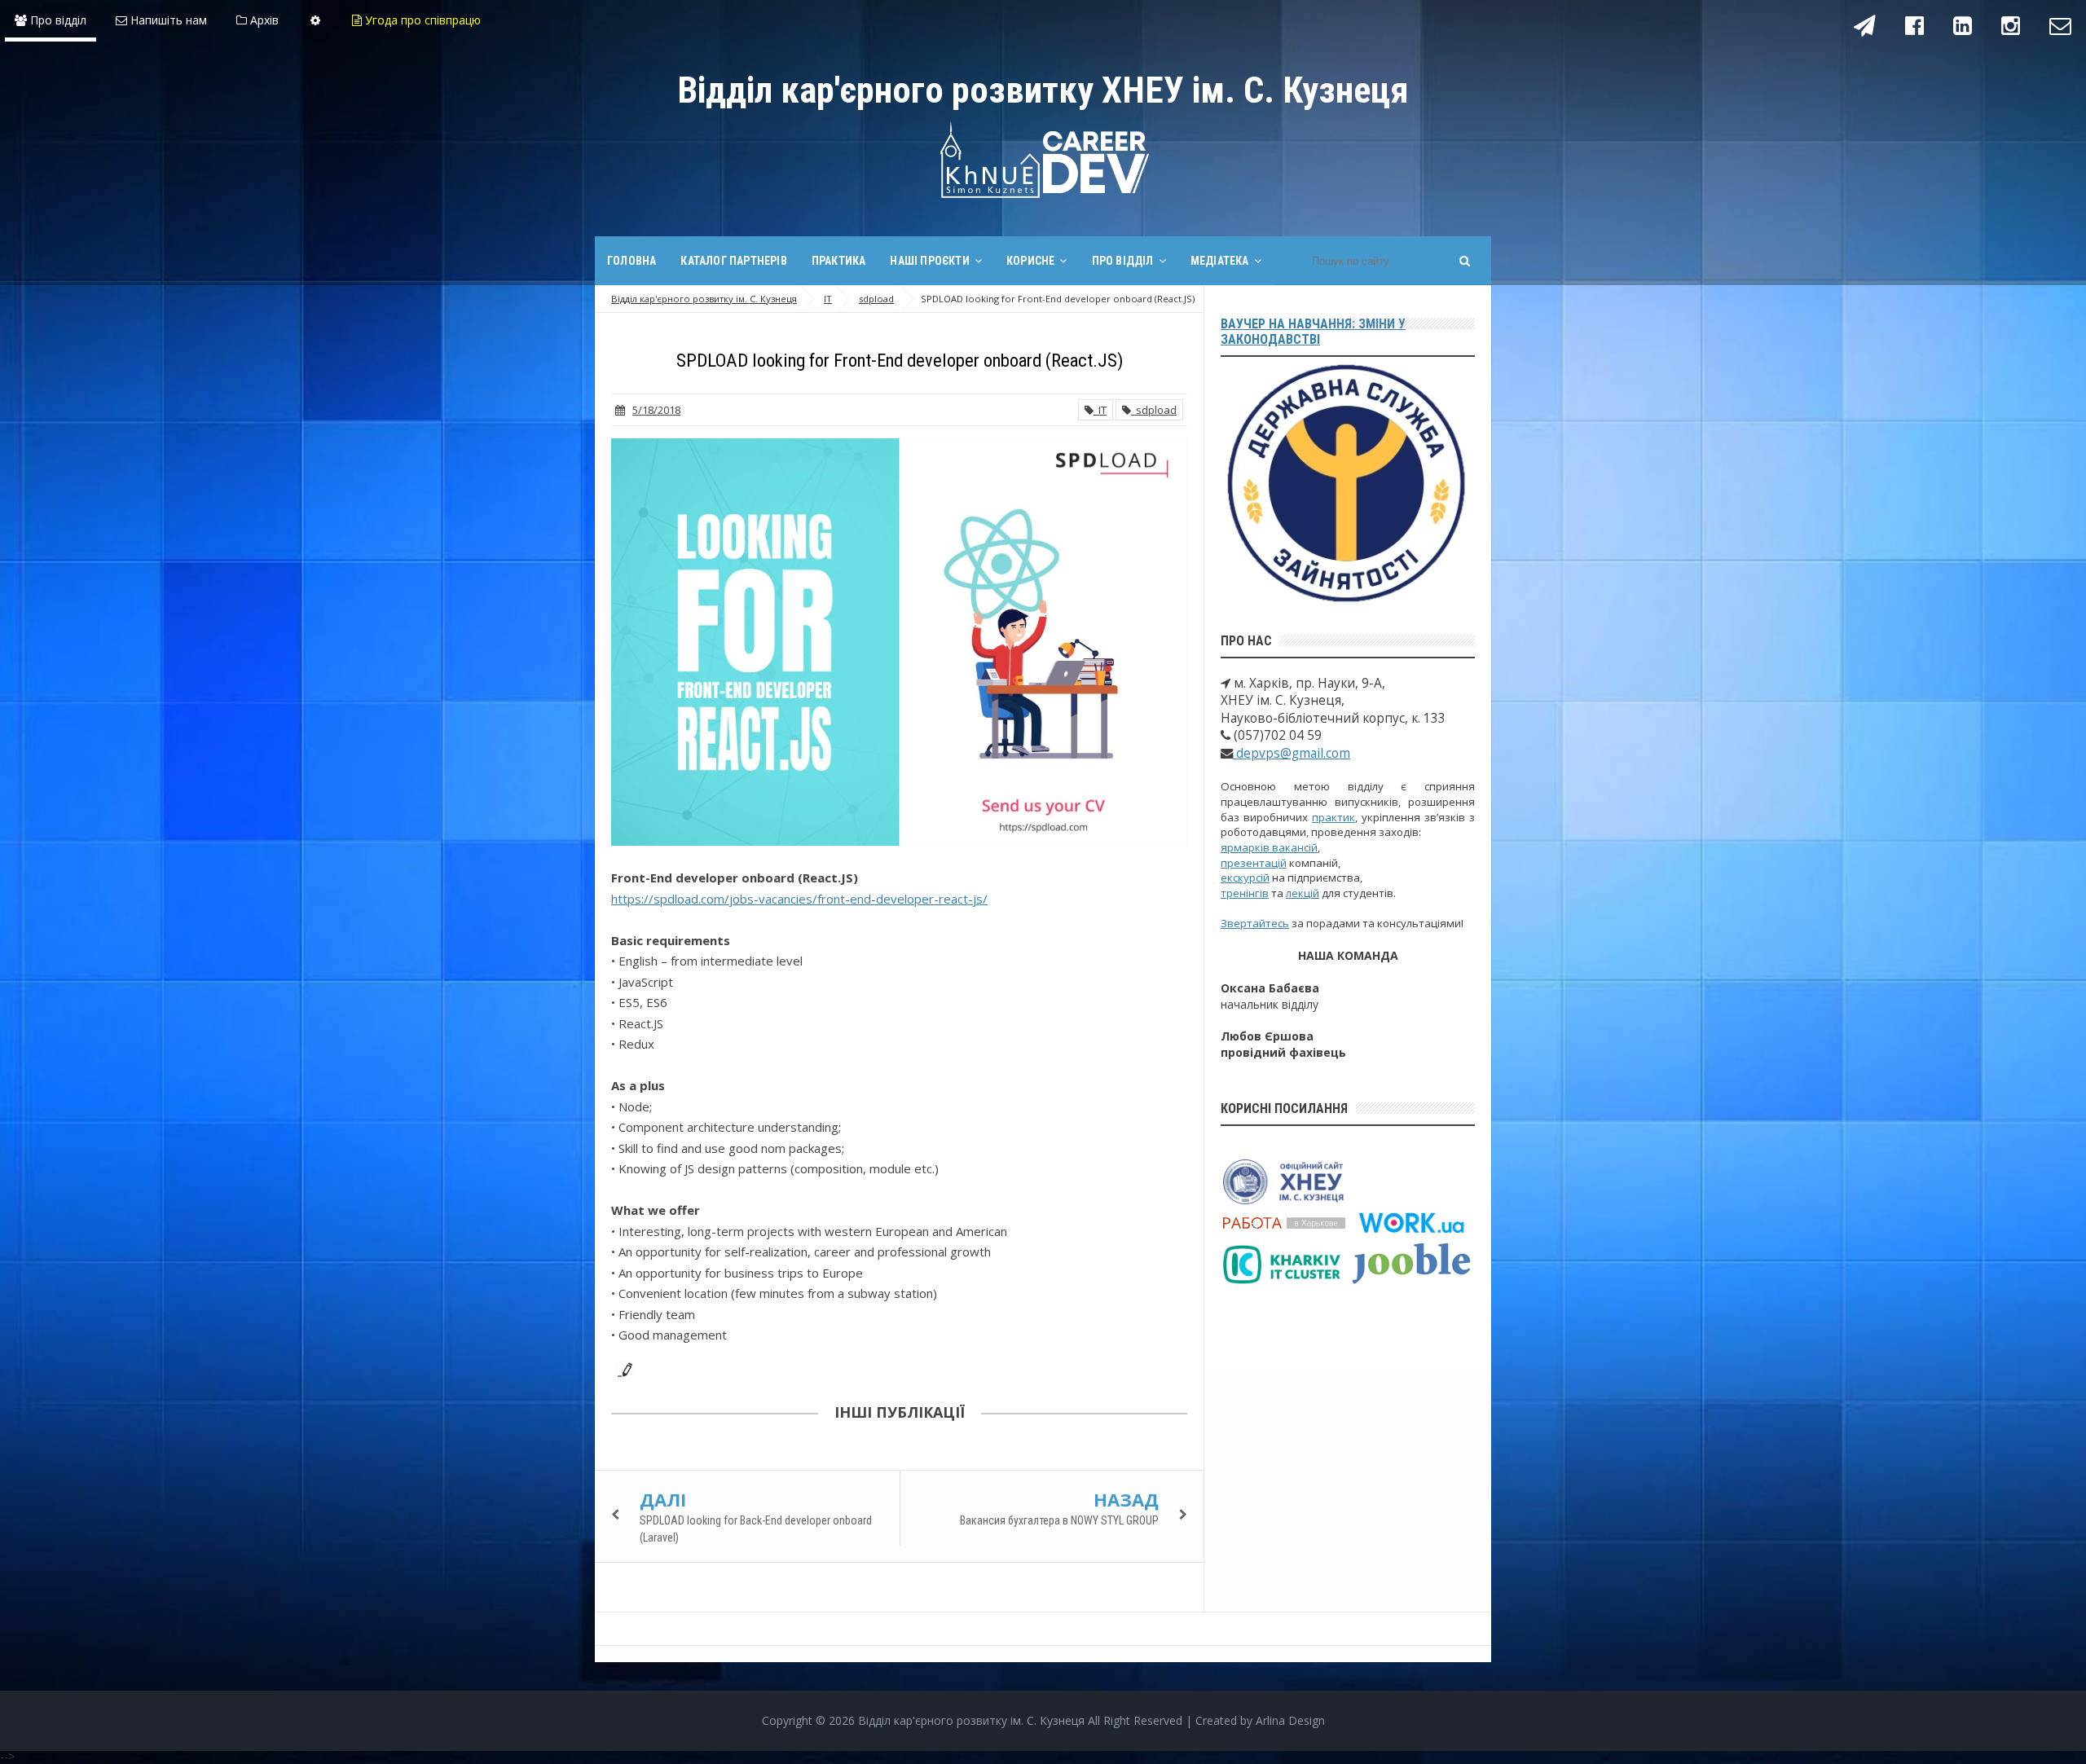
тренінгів (1245, 893)
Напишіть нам (167, 20)
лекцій (1303, 893)
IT (1100, 410)
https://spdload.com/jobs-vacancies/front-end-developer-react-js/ (799, 899)
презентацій (1254, 863)
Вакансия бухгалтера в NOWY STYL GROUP (1059, 1520)
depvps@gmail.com (1292, 753)
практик (1333, 817)
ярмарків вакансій (1269, 847)
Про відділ (57, 20)
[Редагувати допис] (622, 1368)
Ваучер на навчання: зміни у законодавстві (1313, 332)
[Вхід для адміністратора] (315, 20)
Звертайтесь (1255, 923)
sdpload (1154, 410)
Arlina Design (1290, 1720)
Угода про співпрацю (421, 20)
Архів (263, 20)
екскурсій (1245, 878)
